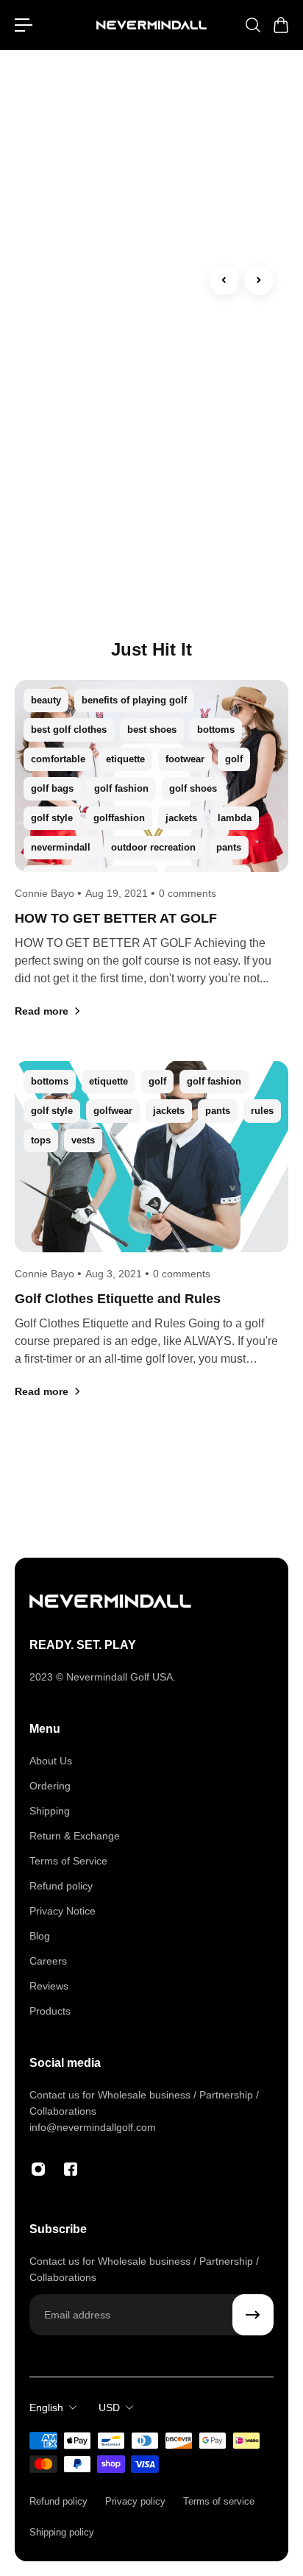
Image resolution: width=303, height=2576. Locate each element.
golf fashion (121, 788)
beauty (46, 700)
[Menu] (24, 25)
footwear (185, 759)
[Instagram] (38, 2169)
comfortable (58, 759)
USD (109, 2408)
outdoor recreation (153, 847)
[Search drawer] (252, 25)
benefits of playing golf (134, 700)
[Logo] (151, 25)
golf (234, 759)
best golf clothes (69, 730)
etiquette (125, 759)
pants (229, 847)
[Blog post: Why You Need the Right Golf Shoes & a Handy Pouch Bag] (151, 165)
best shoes (152, 730)
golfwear (113, 1111)
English (46, 2408)
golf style (52, 818)
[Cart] (280, 25)
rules (262, 1111)
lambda (235, 818)
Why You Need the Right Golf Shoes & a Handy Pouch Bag (148, 418)
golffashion (119, 818)
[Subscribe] (253, 2315)
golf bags (52, 788)
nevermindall (61, 847)
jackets (181, 818)
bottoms (216, 730)
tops (41, 1140)
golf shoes (193, 788)
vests (83, 1140)
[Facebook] (71, 2169)
